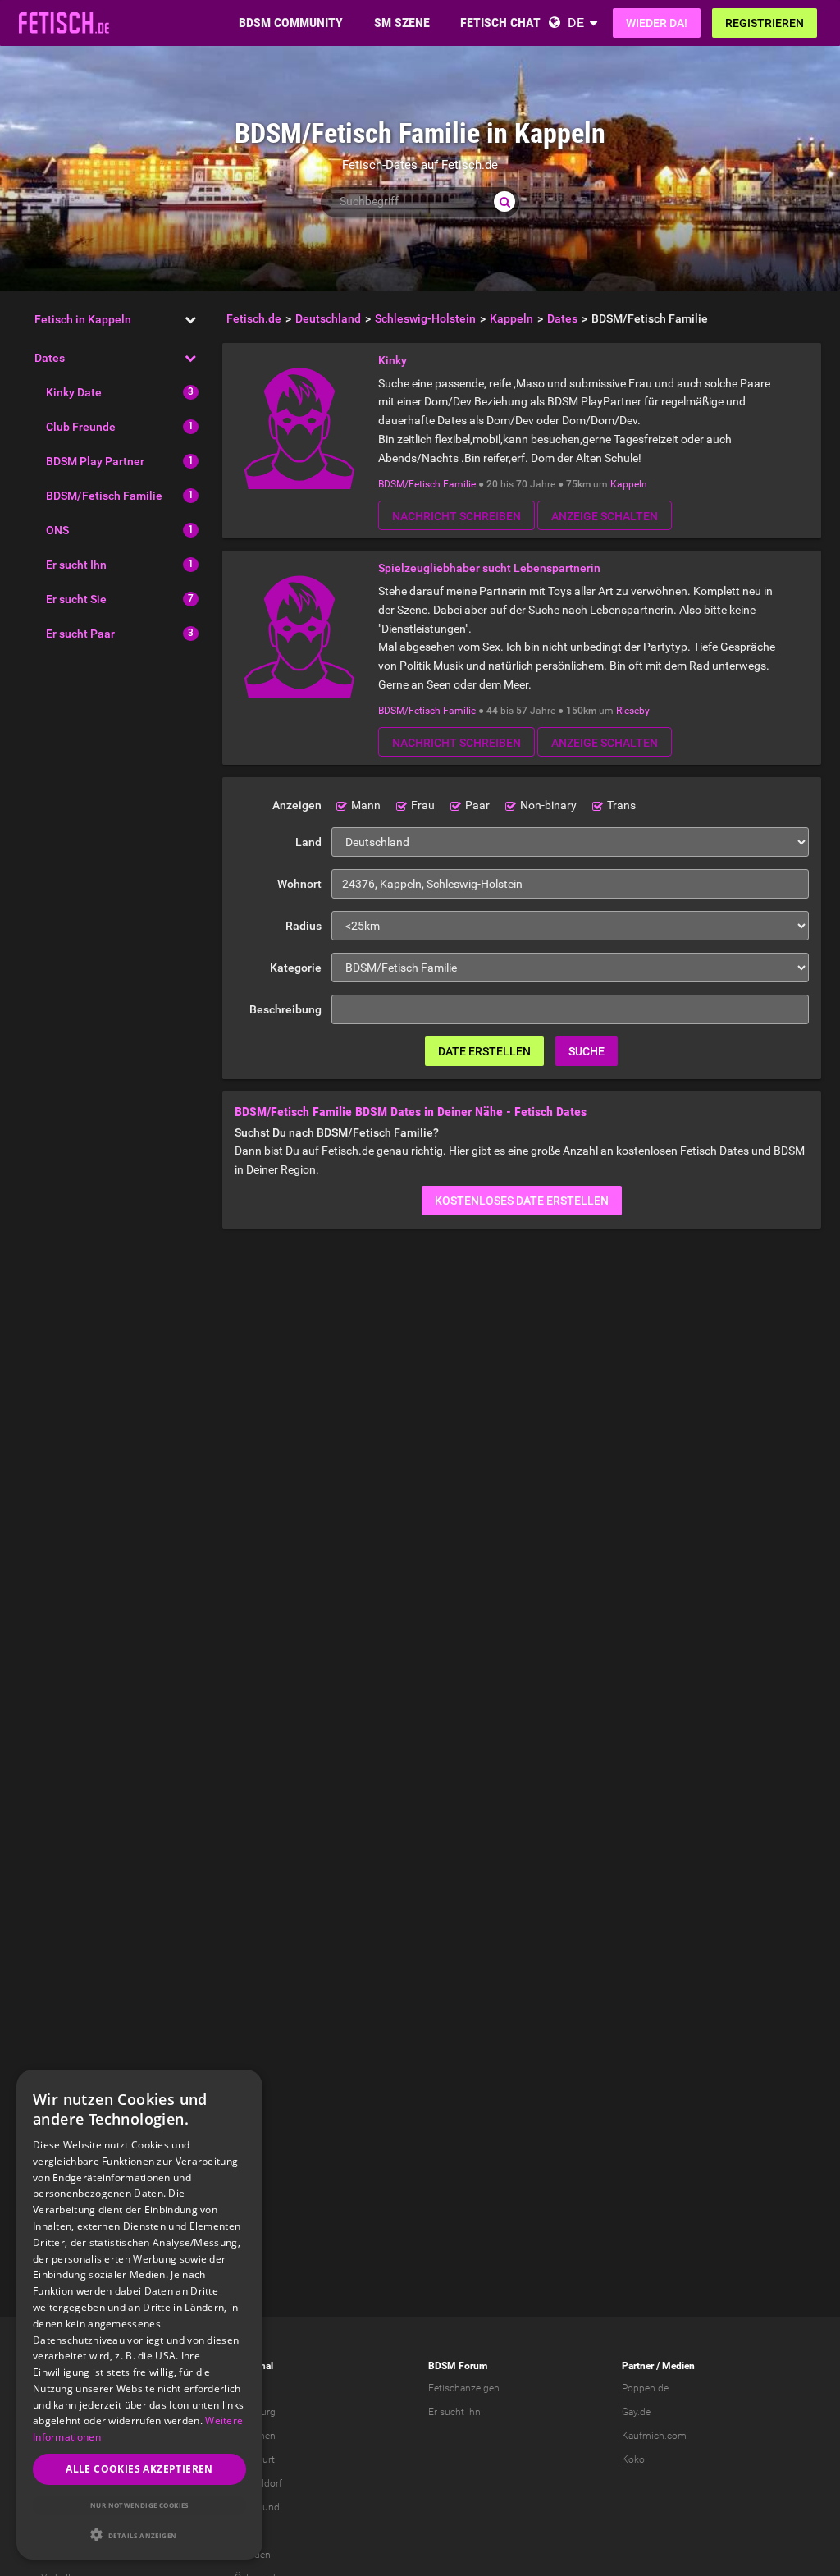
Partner (638, 2366)
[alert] (139, 2315)
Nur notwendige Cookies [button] (139, 2505)
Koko (633, 2459)
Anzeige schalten (605, 516)
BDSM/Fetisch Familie (104, 496)
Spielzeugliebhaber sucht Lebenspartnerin (489, 568)
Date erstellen (484, 1051)
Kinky (393, 360)
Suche (587, 1051)
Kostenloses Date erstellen (522, 1201)
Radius (304, 926)
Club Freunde (81, 427)
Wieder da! (657, 23)
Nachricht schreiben (457, 516)
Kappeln (629, 484)
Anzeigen (297, 805)
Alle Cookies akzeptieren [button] (139, 2469)
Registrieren (765, 23)
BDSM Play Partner (95, 461)
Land (308, 842)
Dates (50, 358)
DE (576, 23)
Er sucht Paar (80, 634)
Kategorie (296, 968)
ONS (57, 530)
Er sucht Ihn (76, 565)
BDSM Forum (458, 2366)
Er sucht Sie (76, 599)
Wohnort (299, 884)
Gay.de (636, 2412)
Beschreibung (285, 1009)
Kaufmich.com (654, 2436)
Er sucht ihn (454, 2412)
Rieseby (633, 711)
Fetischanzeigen (464, 2388)
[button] (139, 2535)
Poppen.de (645, 2388)
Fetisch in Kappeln (83, 319)
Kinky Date (74, 392)
